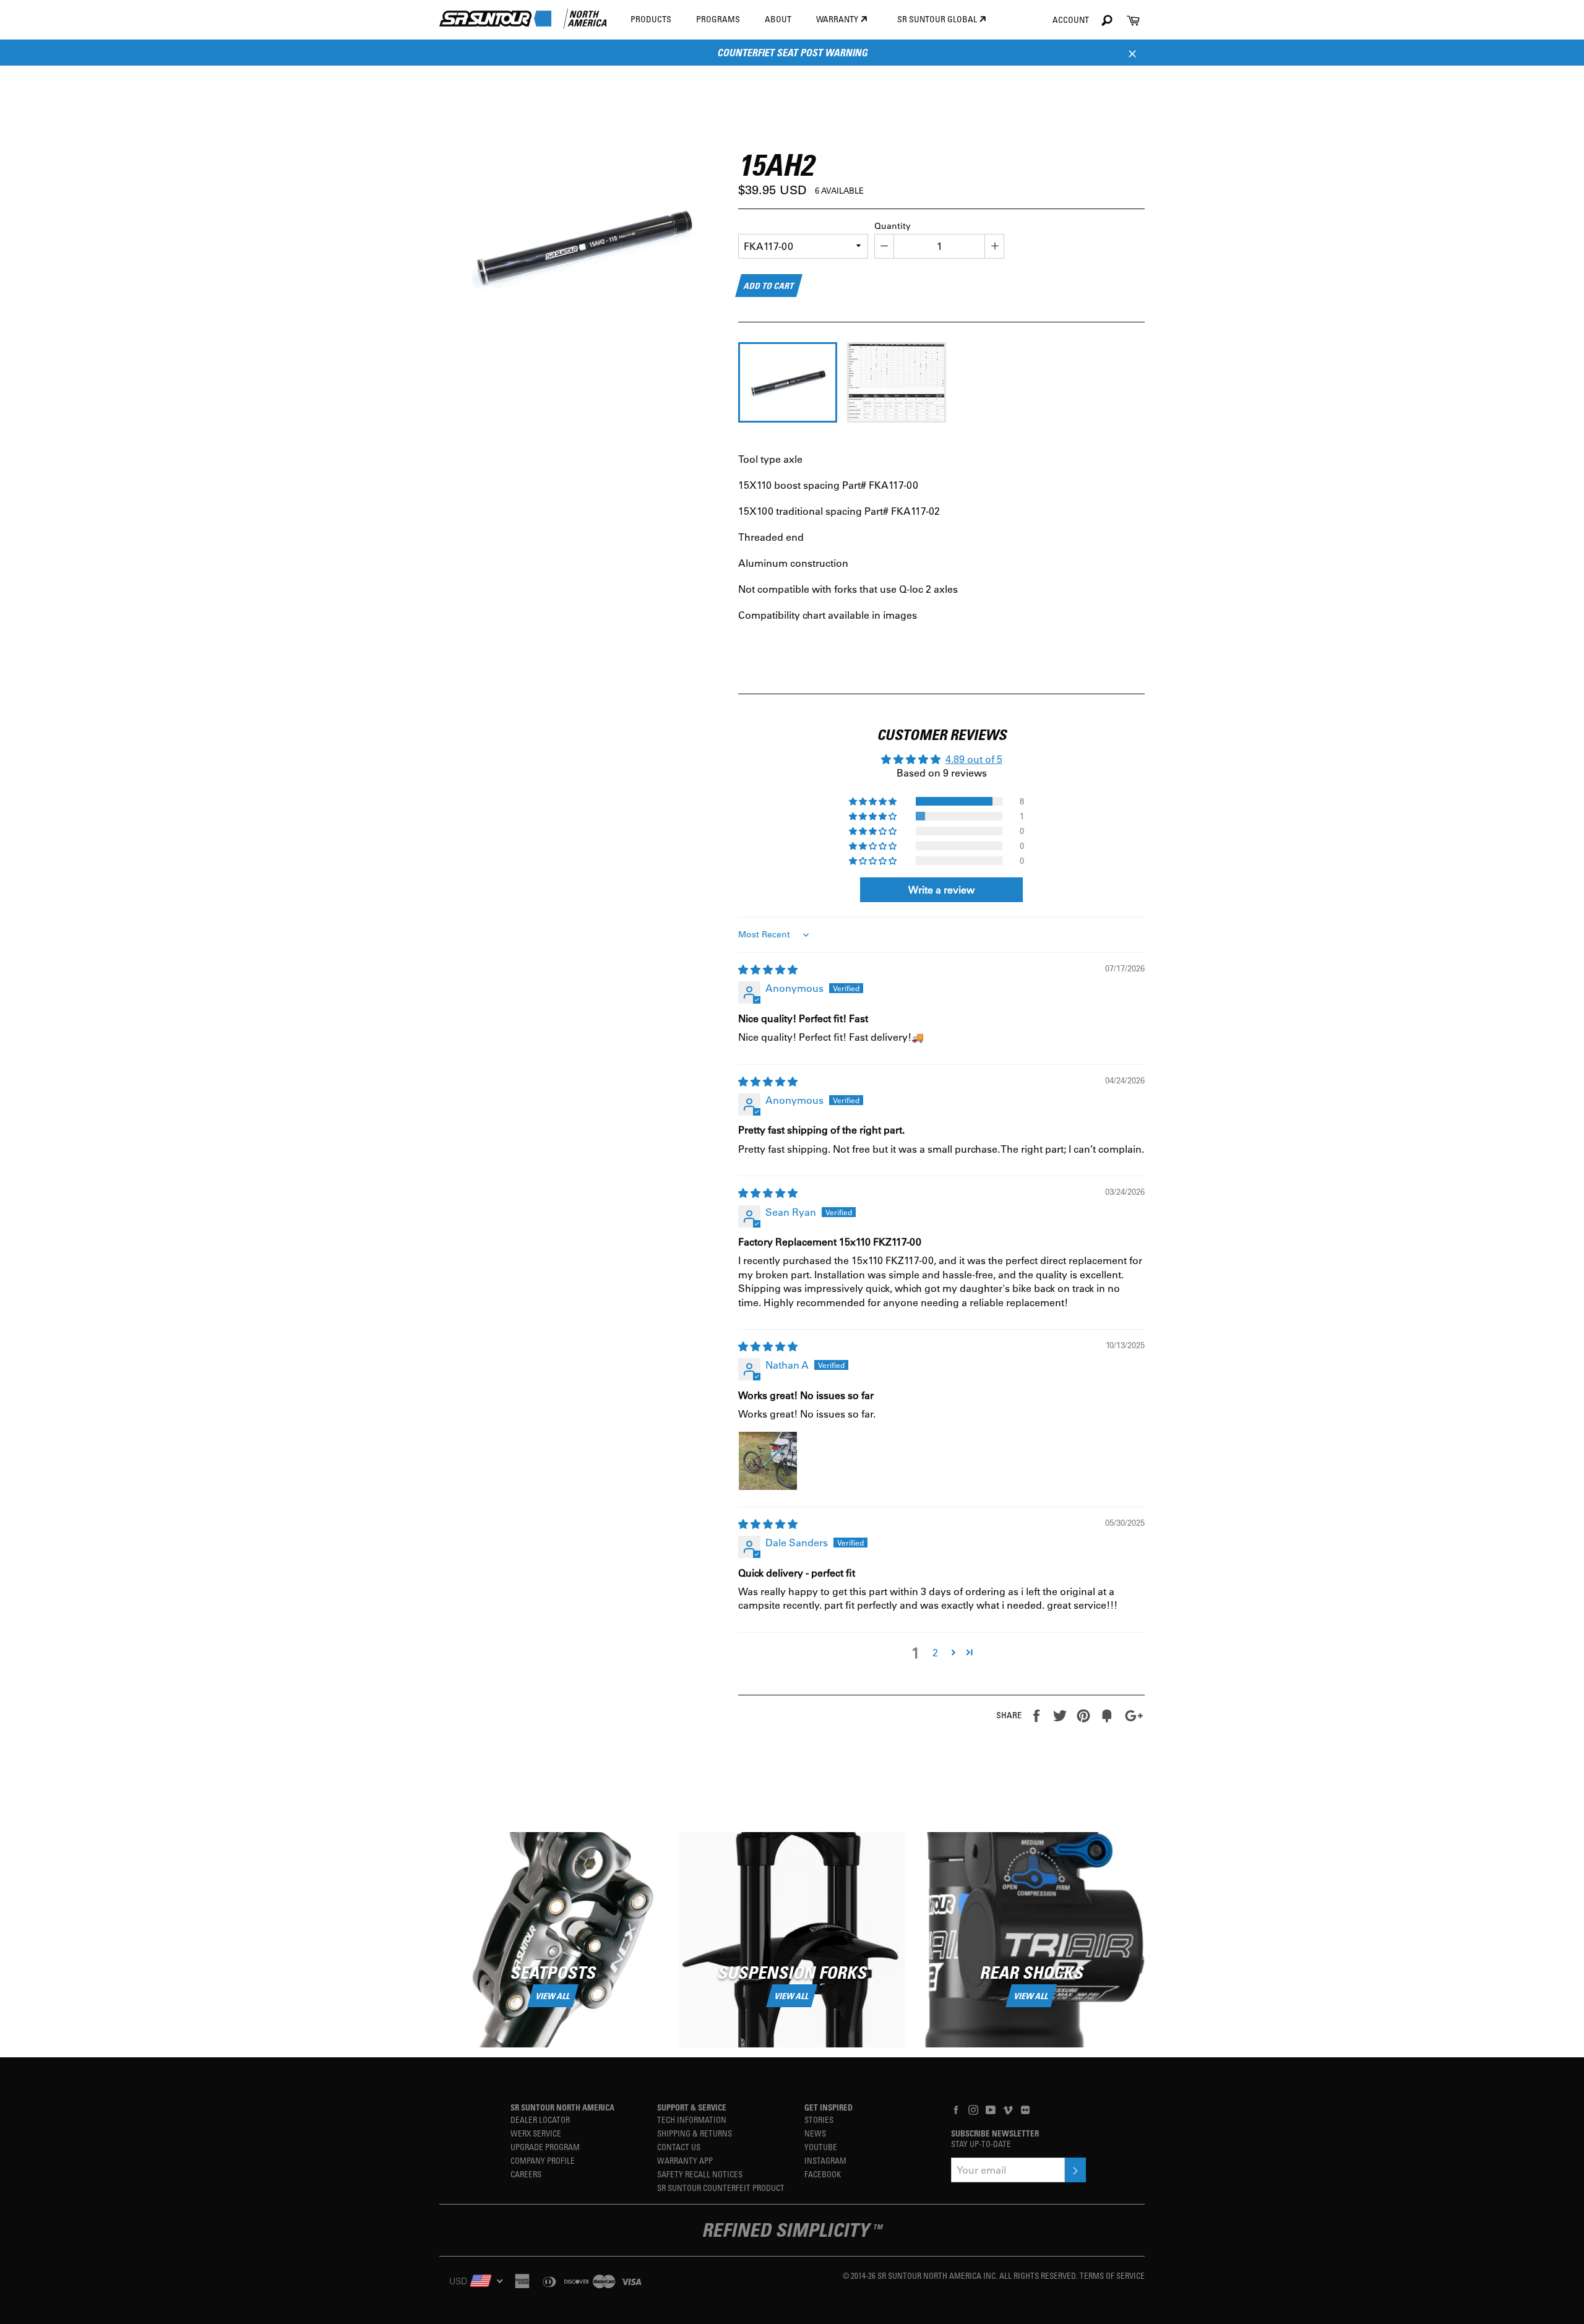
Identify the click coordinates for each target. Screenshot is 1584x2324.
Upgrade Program (545, 2147)
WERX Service (536, 2133)
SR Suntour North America (562, 2107)
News (815, 2133)
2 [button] (935, 1652)
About (778, 19)
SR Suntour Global (938, 19)
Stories (819, 2120)
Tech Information (692, 2120)
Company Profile (543, 2160)
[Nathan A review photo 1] (768, 1461)
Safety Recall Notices (700, 2174)
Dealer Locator (540, 2120)
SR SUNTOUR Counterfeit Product (721, 2188)
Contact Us (679, 2147)
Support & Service (692, 2107)
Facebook (823, 2174)
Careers (526, 2174)
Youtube (821, 2147)
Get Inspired (829, 2107)
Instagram (825, 2160)
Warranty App (685, 2160)
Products (651, 19)
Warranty (838, 19)
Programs (718, 19)
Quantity (893, 226)
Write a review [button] (941, 889)
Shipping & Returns (695, 2133)
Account (1071, 19)
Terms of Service (1112, 2275)
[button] (874, 801)
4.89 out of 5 (974, 759)
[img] (768, 969)
